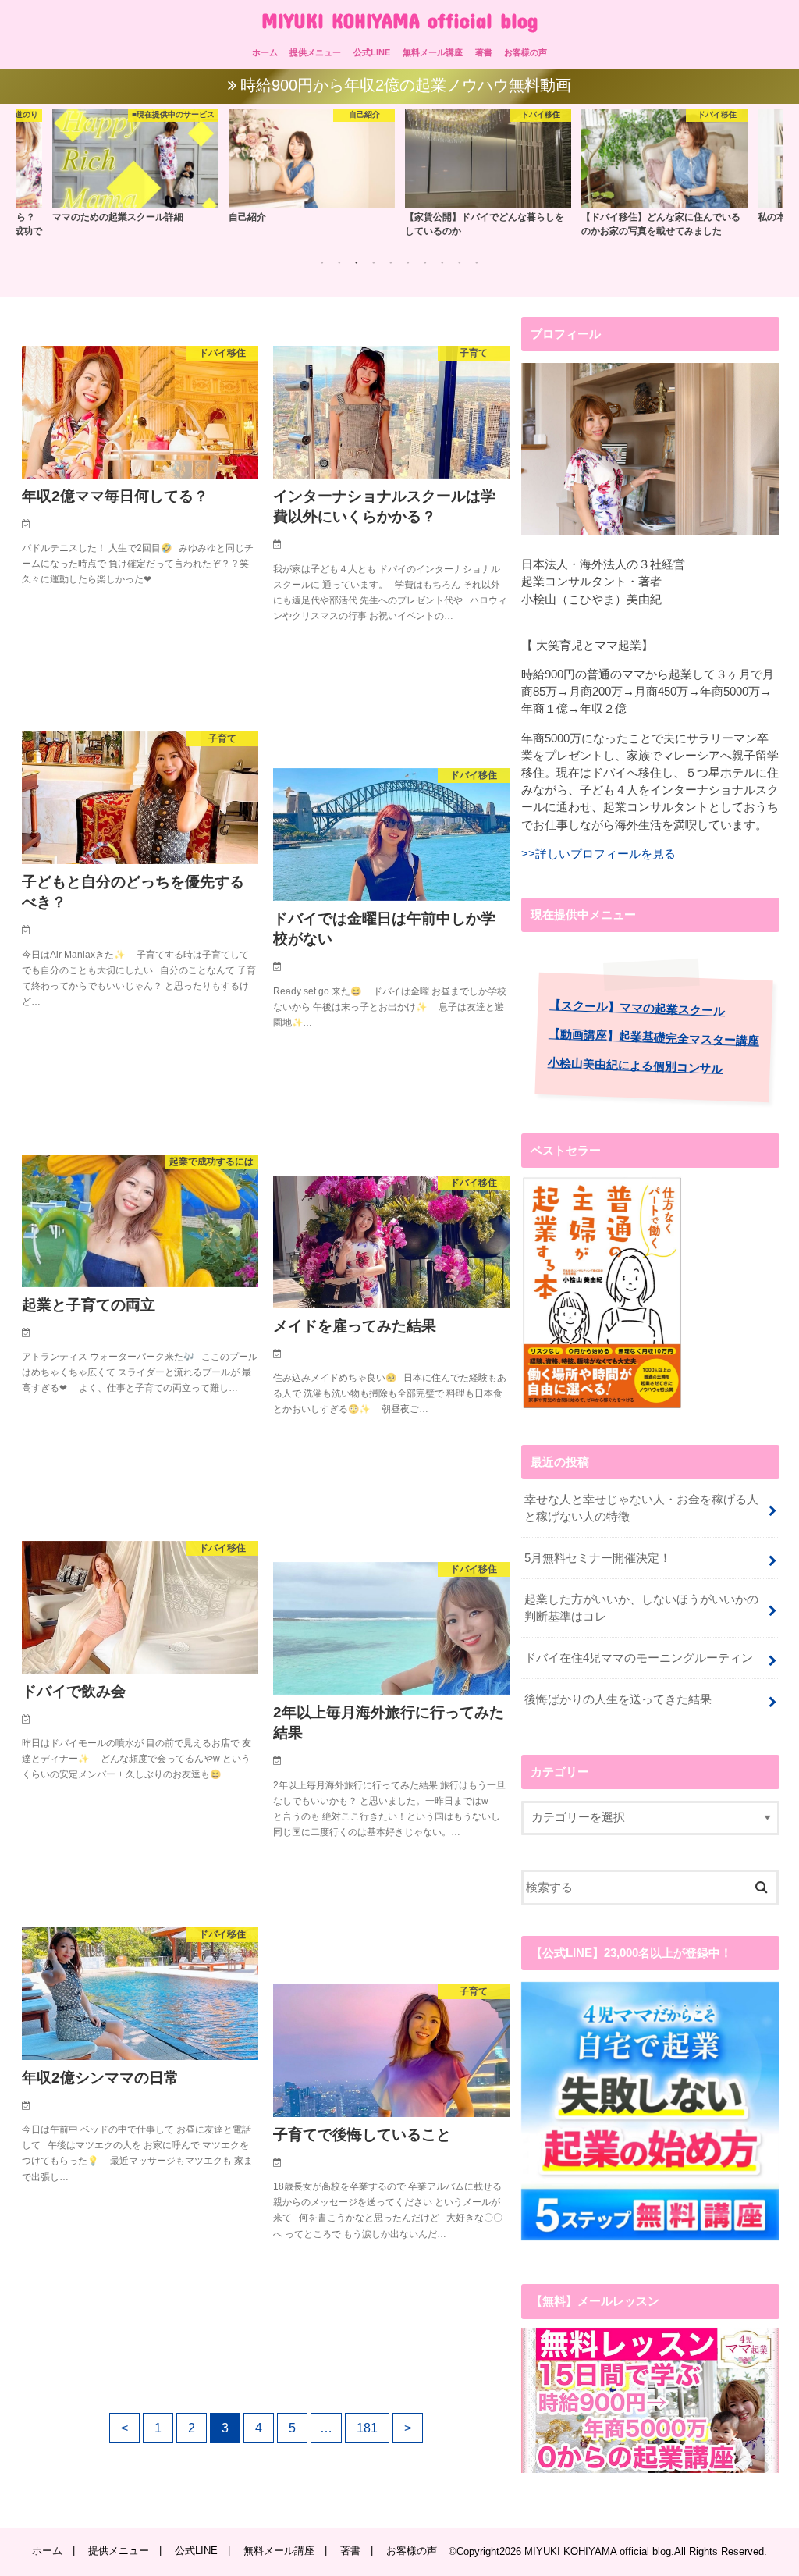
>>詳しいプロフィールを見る (598, 854)
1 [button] (322, 262)
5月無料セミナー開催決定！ (598, 1558)
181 (367, 2428)
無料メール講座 (433, 52)
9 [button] (460, 262)
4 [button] (374, 262)
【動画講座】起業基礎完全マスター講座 (654, 1037)
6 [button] (408, 262)
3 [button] (357, 262)
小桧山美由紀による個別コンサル (635, 1066)
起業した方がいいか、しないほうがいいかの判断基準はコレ (641, 1608)
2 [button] (339, 262)
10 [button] (477, 262)
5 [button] (391, 262)
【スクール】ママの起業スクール (637, 1008)
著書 (484, 52)
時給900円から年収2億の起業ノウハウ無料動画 (406, 85)
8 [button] (442, 262)
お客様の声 (526, 52)
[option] (135, 165)
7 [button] (425, 262)
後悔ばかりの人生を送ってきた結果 (618, 1699)
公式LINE (372, 52)
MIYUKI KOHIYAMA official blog (399, 20)
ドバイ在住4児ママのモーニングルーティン (639, 1658)
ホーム (265, 52)
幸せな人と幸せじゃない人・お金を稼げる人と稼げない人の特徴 (641, 1508)
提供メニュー (315, 52)
